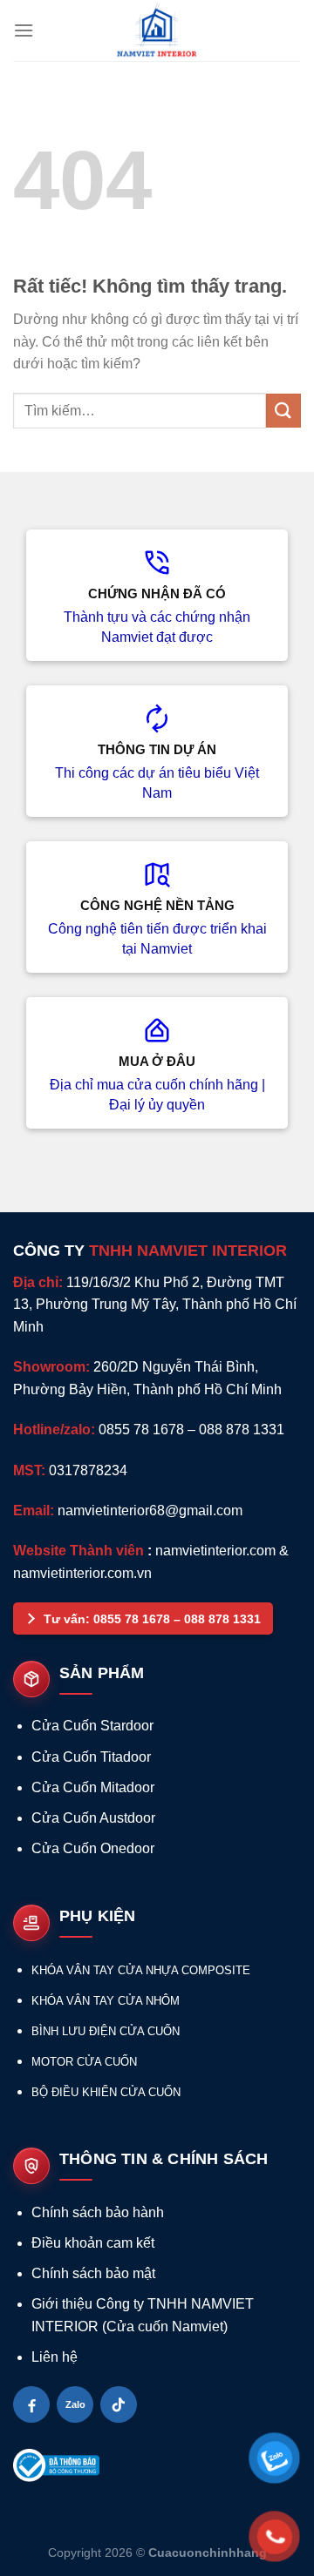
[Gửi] (283, 411)
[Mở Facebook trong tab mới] (31, 2404)
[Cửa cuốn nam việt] (157, 30)
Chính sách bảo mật (93, 2273)
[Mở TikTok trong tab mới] (119, 2404)
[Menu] (24, 30)
